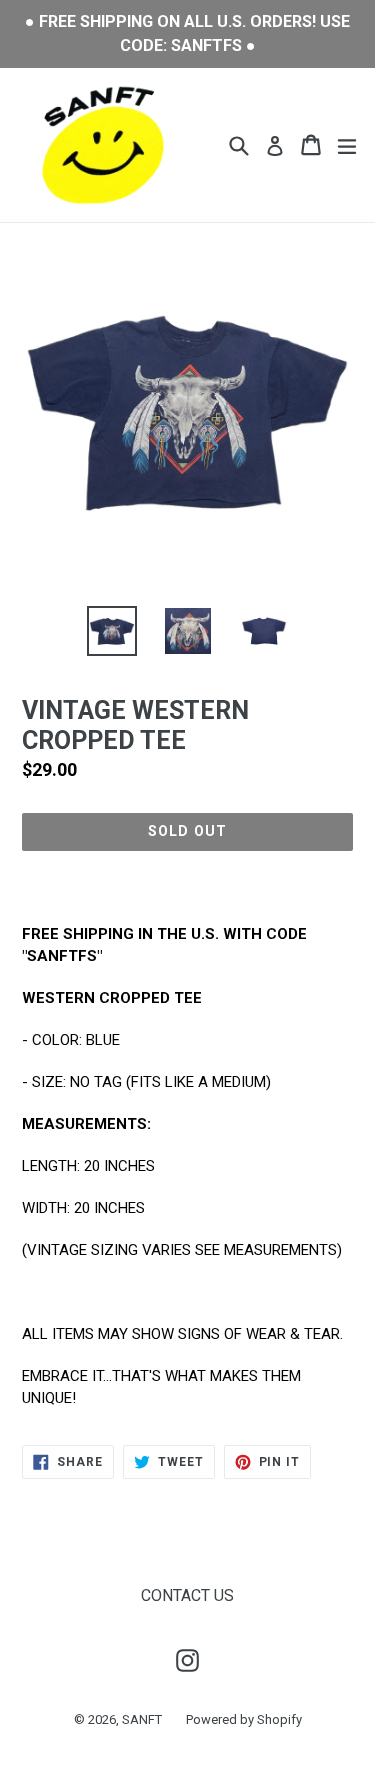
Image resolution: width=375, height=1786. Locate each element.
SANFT (142, 1719)
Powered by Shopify (244, 1719)
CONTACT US (187, 1595)
